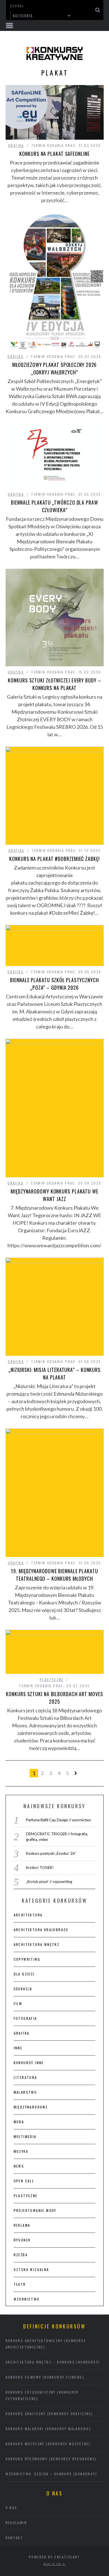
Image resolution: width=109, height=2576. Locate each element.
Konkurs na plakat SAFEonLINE (54, 154)
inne (18, 2048)
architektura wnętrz (37, 1944)
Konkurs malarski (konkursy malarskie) (48, 2429)
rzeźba (21, 2255)
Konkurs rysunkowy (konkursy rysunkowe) (51, 2459)
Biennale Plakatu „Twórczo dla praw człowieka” (54, 506)
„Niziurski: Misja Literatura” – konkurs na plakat (54, 1373)
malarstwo (25, 2092)
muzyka (21, 2151)
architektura (28, 1915)
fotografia (25, 2018)
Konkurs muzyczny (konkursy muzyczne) (48, 2444)
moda (19, 2122)
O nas (11, 2508)
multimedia (25, 2136)
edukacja (23, 1989)
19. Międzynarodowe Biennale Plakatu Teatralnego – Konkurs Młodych (54, 1575)
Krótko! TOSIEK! (40, 1868)
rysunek (22, 2240)
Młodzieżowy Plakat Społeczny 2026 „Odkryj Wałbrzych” (55, 368)
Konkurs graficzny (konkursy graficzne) (49, 2414)
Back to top (53, 2564)
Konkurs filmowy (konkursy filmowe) (45, 2377)
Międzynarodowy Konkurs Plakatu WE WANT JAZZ (54, 1195)
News (19, 2166)
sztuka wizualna (31, 2269)
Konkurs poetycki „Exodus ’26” (51, 1853)
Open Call (24, 2181)
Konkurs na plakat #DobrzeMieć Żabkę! (54, 859)
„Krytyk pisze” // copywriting (49, 1882)
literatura (25, 2077)
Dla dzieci (24, 1974)
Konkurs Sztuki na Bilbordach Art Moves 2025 (54, 1698)
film (18, 2004)
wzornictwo (27, 2299)
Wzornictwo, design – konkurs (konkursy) (51, 2474)
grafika (16, 145)
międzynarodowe (31, 2107)
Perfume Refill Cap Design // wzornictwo (59, 1820)
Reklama (22, 2225)
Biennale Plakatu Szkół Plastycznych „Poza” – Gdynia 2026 (54, 984)
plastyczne (52, 1680)
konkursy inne (29, 2063)
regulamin (16, 2523)
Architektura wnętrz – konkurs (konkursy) (53, 2362)
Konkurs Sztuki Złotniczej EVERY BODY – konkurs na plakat (54, 684)
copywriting (27, 1959)
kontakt (14, 2538)
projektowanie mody (35, 2210)
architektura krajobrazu (41, 1930)
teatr (20, 2284)
